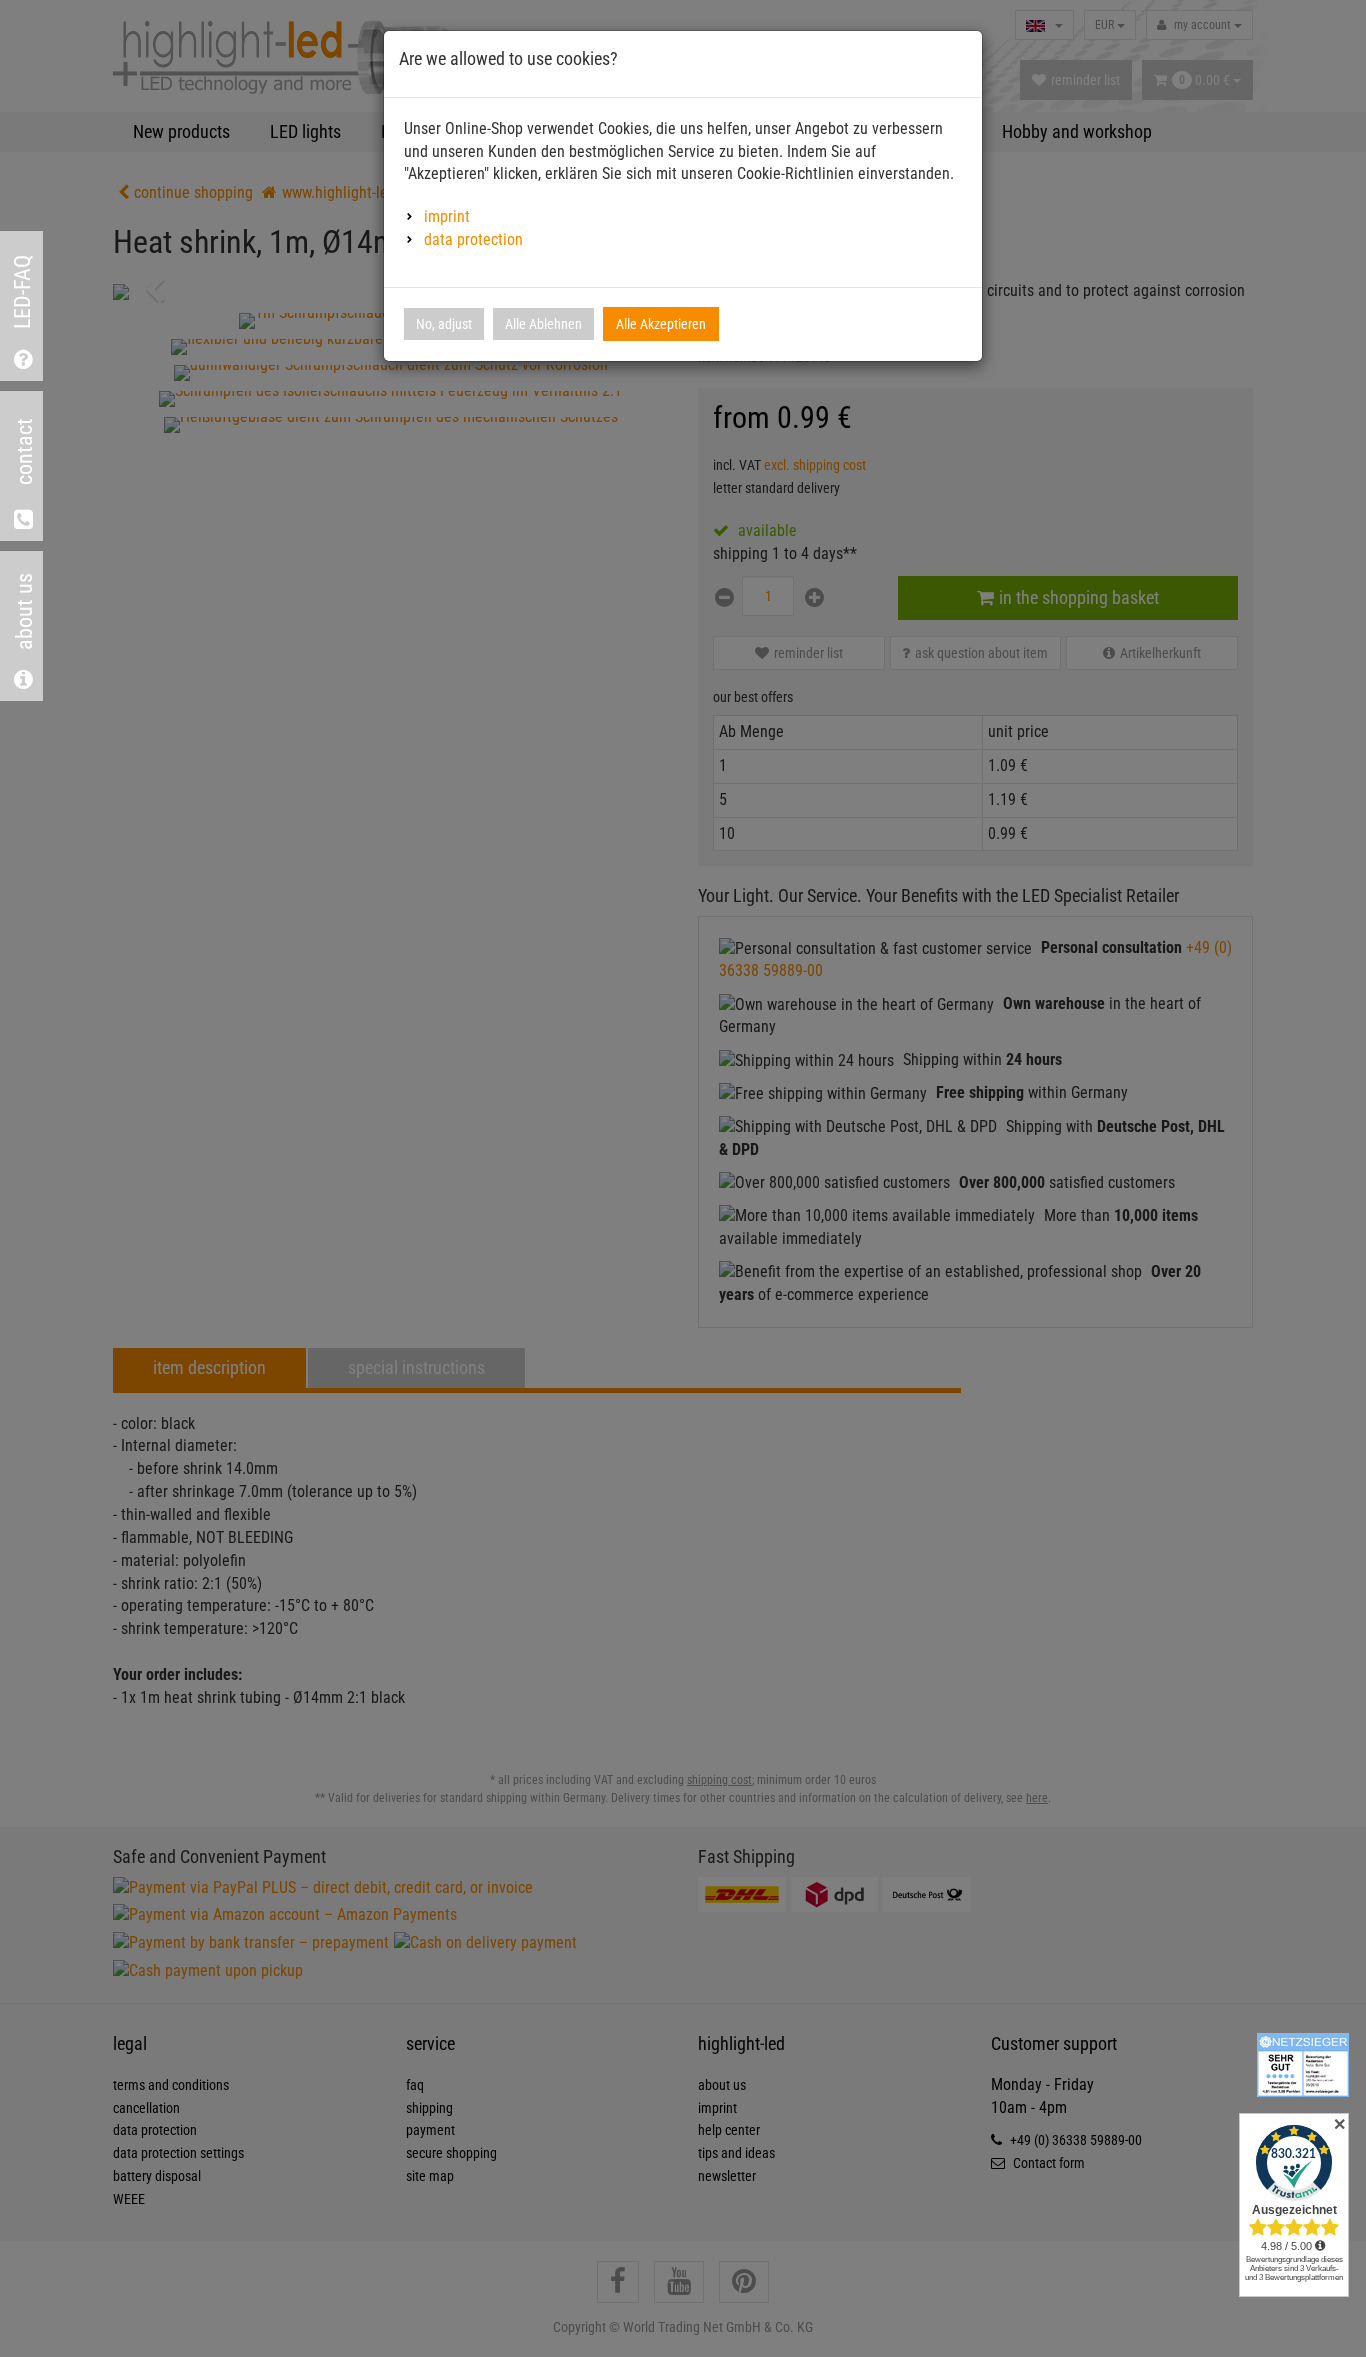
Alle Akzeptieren (661, 324)
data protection (473, 239)
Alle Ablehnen (543, 324)
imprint (447, 216)
